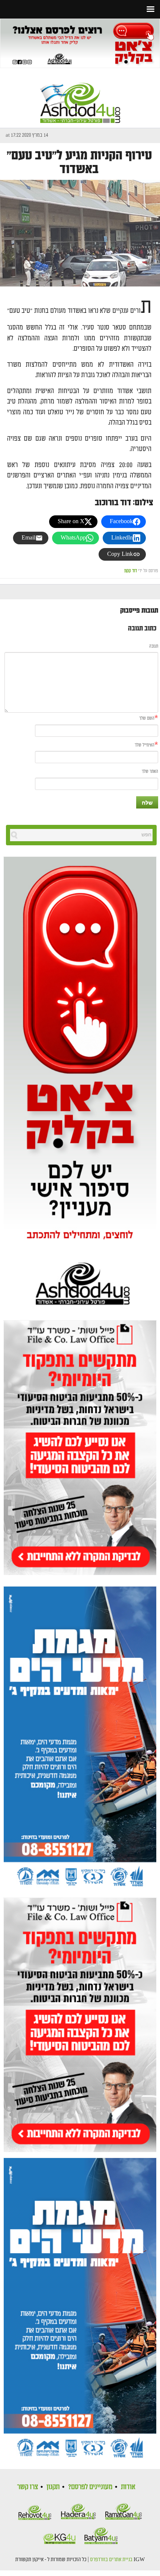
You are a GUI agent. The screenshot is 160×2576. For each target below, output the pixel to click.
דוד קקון (131, 571)
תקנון (53, 2487)
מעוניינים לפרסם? (90, 2487)
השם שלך (147, 718)
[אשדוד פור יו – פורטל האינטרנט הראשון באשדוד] (80, 97)
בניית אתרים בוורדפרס (111, 2560)
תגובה (154, 646)
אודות (128, 2487)
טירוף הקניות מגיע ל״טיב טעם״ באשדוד (79, 162)
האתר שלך (150, 772)
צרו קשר (28, 2487)
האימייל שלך (145, 745)
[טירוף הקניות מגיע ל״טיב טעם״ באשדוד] (80, 233)
